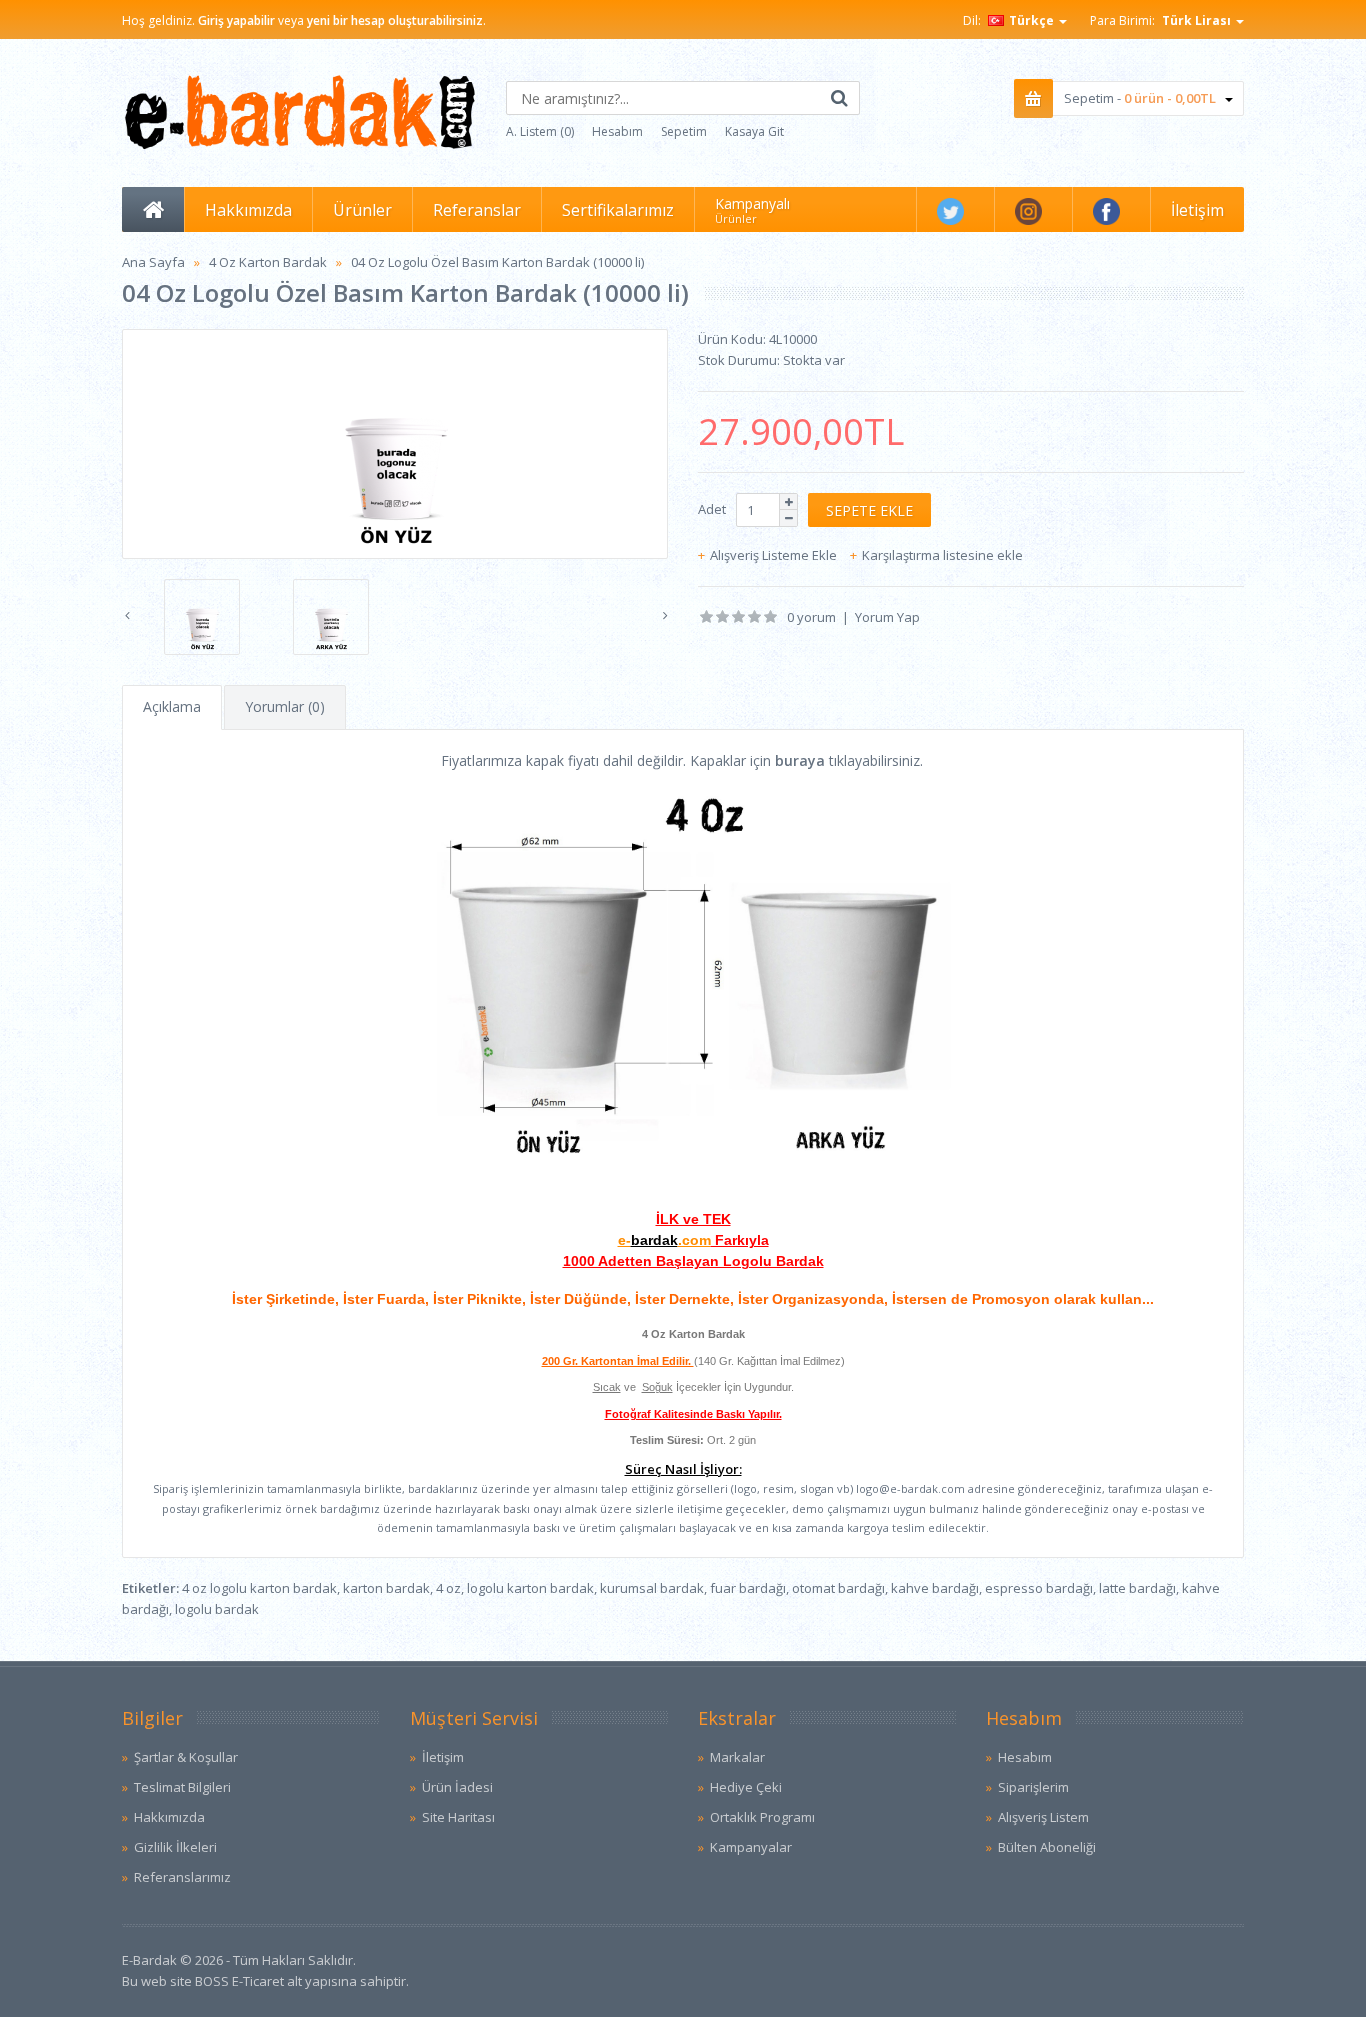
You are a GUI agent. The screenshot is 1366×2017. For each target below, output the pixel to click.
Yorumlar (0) (285, 706)
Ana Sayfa (153, 262)
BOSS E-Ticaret (239, 1981)
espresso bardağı (1039, 1588)
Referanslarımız (182, 1877)
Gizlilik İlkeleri (175, 1847)
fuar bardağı (748, 1588)
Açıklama (172, 706)
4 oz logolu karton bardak (259, 1588)
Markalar (737, 1757)
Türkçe (1031, 20)
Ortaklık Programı (762, 1817)
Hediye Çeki (746, 1787)
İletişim (443, 1757)
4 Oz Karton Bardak (268, 262)
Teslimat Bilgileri (182, 1787)
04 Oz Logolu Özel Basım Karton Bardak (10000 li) (497, 262)
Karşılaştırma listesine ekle (942, 555)
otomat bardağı (838, 1588)
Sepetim (684, 131)
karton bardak (386, 1588)
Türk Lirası (1198, 20)
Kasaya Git (754, 131)
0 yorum (811, 617)
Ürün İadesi (457, 1787)
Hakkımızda (169, 1817)
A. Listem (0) (540, 131)
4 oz (448, 1588)
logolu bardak (217, 1609)
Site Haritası (458, 1817)
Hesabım (617, 131)
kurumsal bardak (652, 1588)
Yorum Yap (887, 617)
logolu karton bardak (530, 1588)
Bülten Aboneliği (1047, 1847)
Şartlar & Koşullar (186, 1757)
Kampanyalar (751, 1847)
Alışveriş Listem (1043, 1817)
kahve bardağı (935, 1588)
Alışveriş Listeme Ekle (773, 555)
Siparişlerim (1033, 1787)
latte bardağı (1137, 1588)
